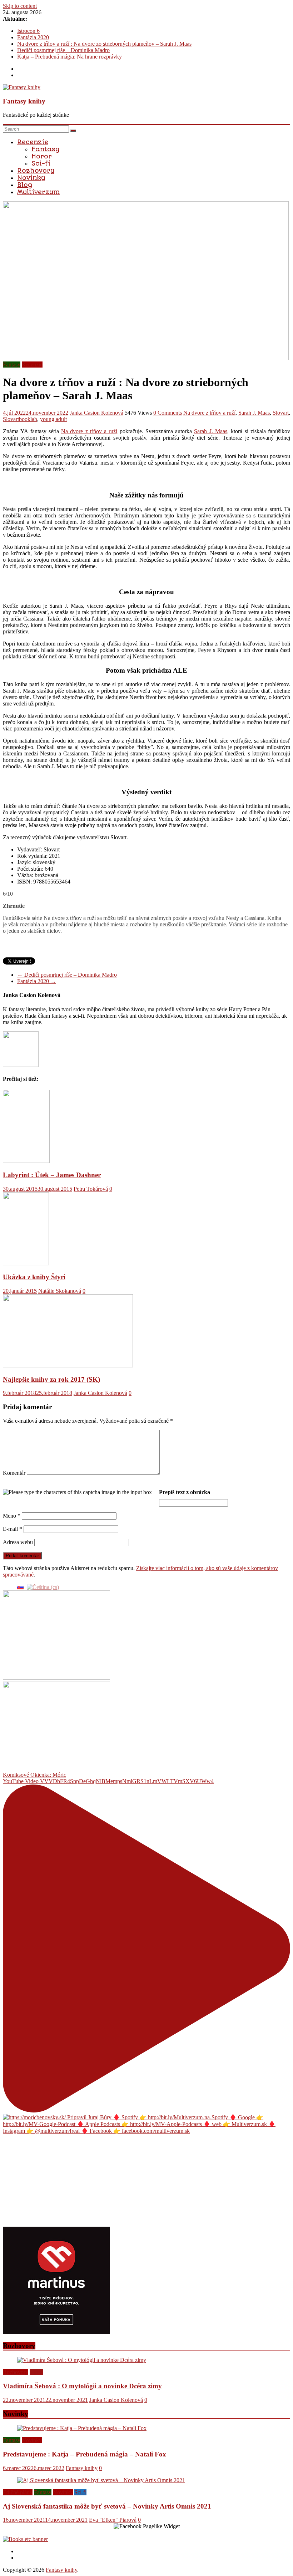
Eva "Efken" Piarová (113, 2520)
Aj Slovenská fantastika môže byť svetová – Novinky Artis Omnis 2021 (107, 2506)
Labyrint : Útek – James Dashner (52, 1175)
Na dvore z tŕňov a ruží (209, 413)
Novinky (31, 178)
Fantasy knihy (24, 101)
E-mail (13, 1529)
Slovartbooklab (20, 419)
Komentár (14, 1473)
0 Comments (168, 413)
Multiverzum (38, 192)
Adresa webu (18, 1542)
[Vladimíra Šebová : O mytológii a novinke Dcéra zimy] (82, 2360)
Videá (36, 2372)
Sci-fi (41, 163)
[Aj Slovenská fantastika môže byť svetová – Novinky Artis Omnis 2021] (101, 2480)
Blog (25, 185)
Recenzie (33, 142)
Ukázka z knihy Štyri (34, 1277)
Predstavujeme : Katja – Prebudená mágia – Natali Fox (85, 2454)
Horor (42, 156)
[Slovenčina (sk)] (20, 1587)
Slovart (281, 413)
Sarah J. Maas (254, 413)
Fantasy (45, 149)
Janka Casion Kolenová (96, 413)
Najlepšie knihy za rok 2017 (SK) (51, 1379)
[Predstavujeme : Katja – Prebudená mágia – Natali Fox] (82, 2428)
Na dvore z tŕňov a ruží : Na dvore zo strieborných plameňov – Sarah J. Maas (104, 44)
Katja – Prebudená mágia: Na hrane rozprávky (69, 57)
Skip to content (20, 6)
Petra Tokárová (91, 1189)
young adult (53, 419)
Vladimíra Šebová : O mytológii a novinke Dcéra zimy (82, 2386)
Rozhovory (36, 171)
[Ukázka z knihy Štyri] (26, 1263)
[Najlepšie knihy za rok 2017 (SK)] (68, 1365)
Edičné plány (18, 2492)
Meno (12, 1516)
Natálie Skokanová (60, 1291)
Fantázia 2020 (33, 37)
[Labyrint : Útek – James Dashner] (26, 1161)
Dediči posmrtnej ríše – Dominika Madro (63, 50)
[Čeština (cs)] (43, 1587)
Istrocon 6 (28, 31)
